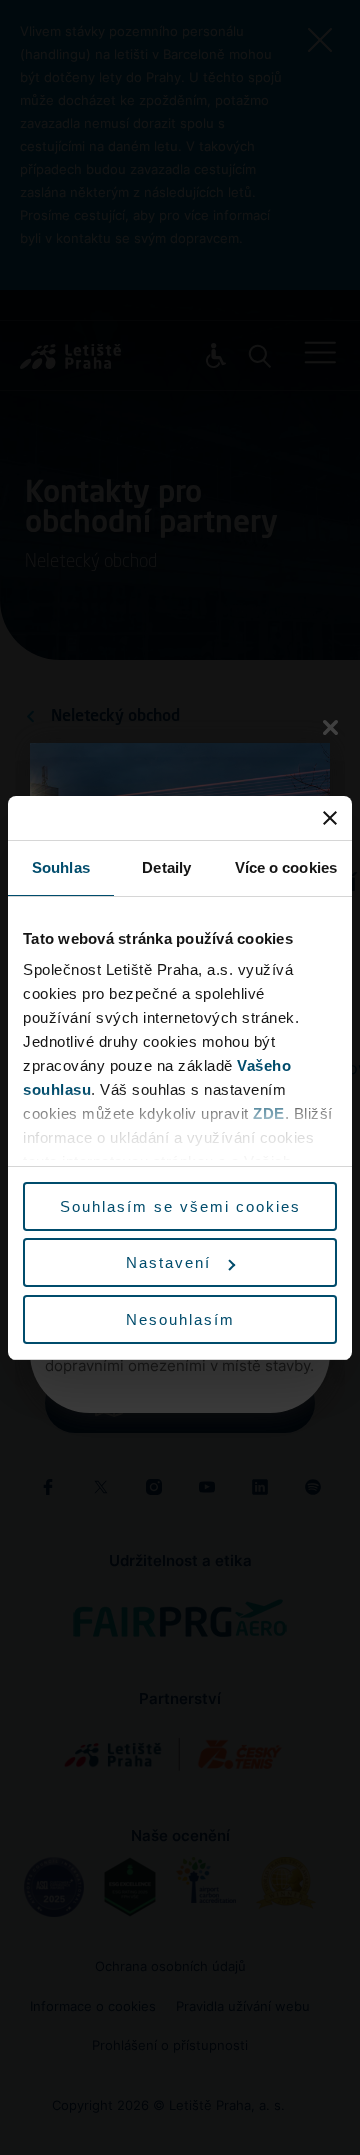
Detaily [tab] (166, 867)
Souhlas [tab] (61, 867)
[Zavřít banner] (330, 818)
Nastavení (168, 1262)
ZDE (269, 1113)
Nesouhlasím (180, 1319)
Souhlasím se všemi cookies (180, 1206)
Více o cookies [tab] (286, 867)
